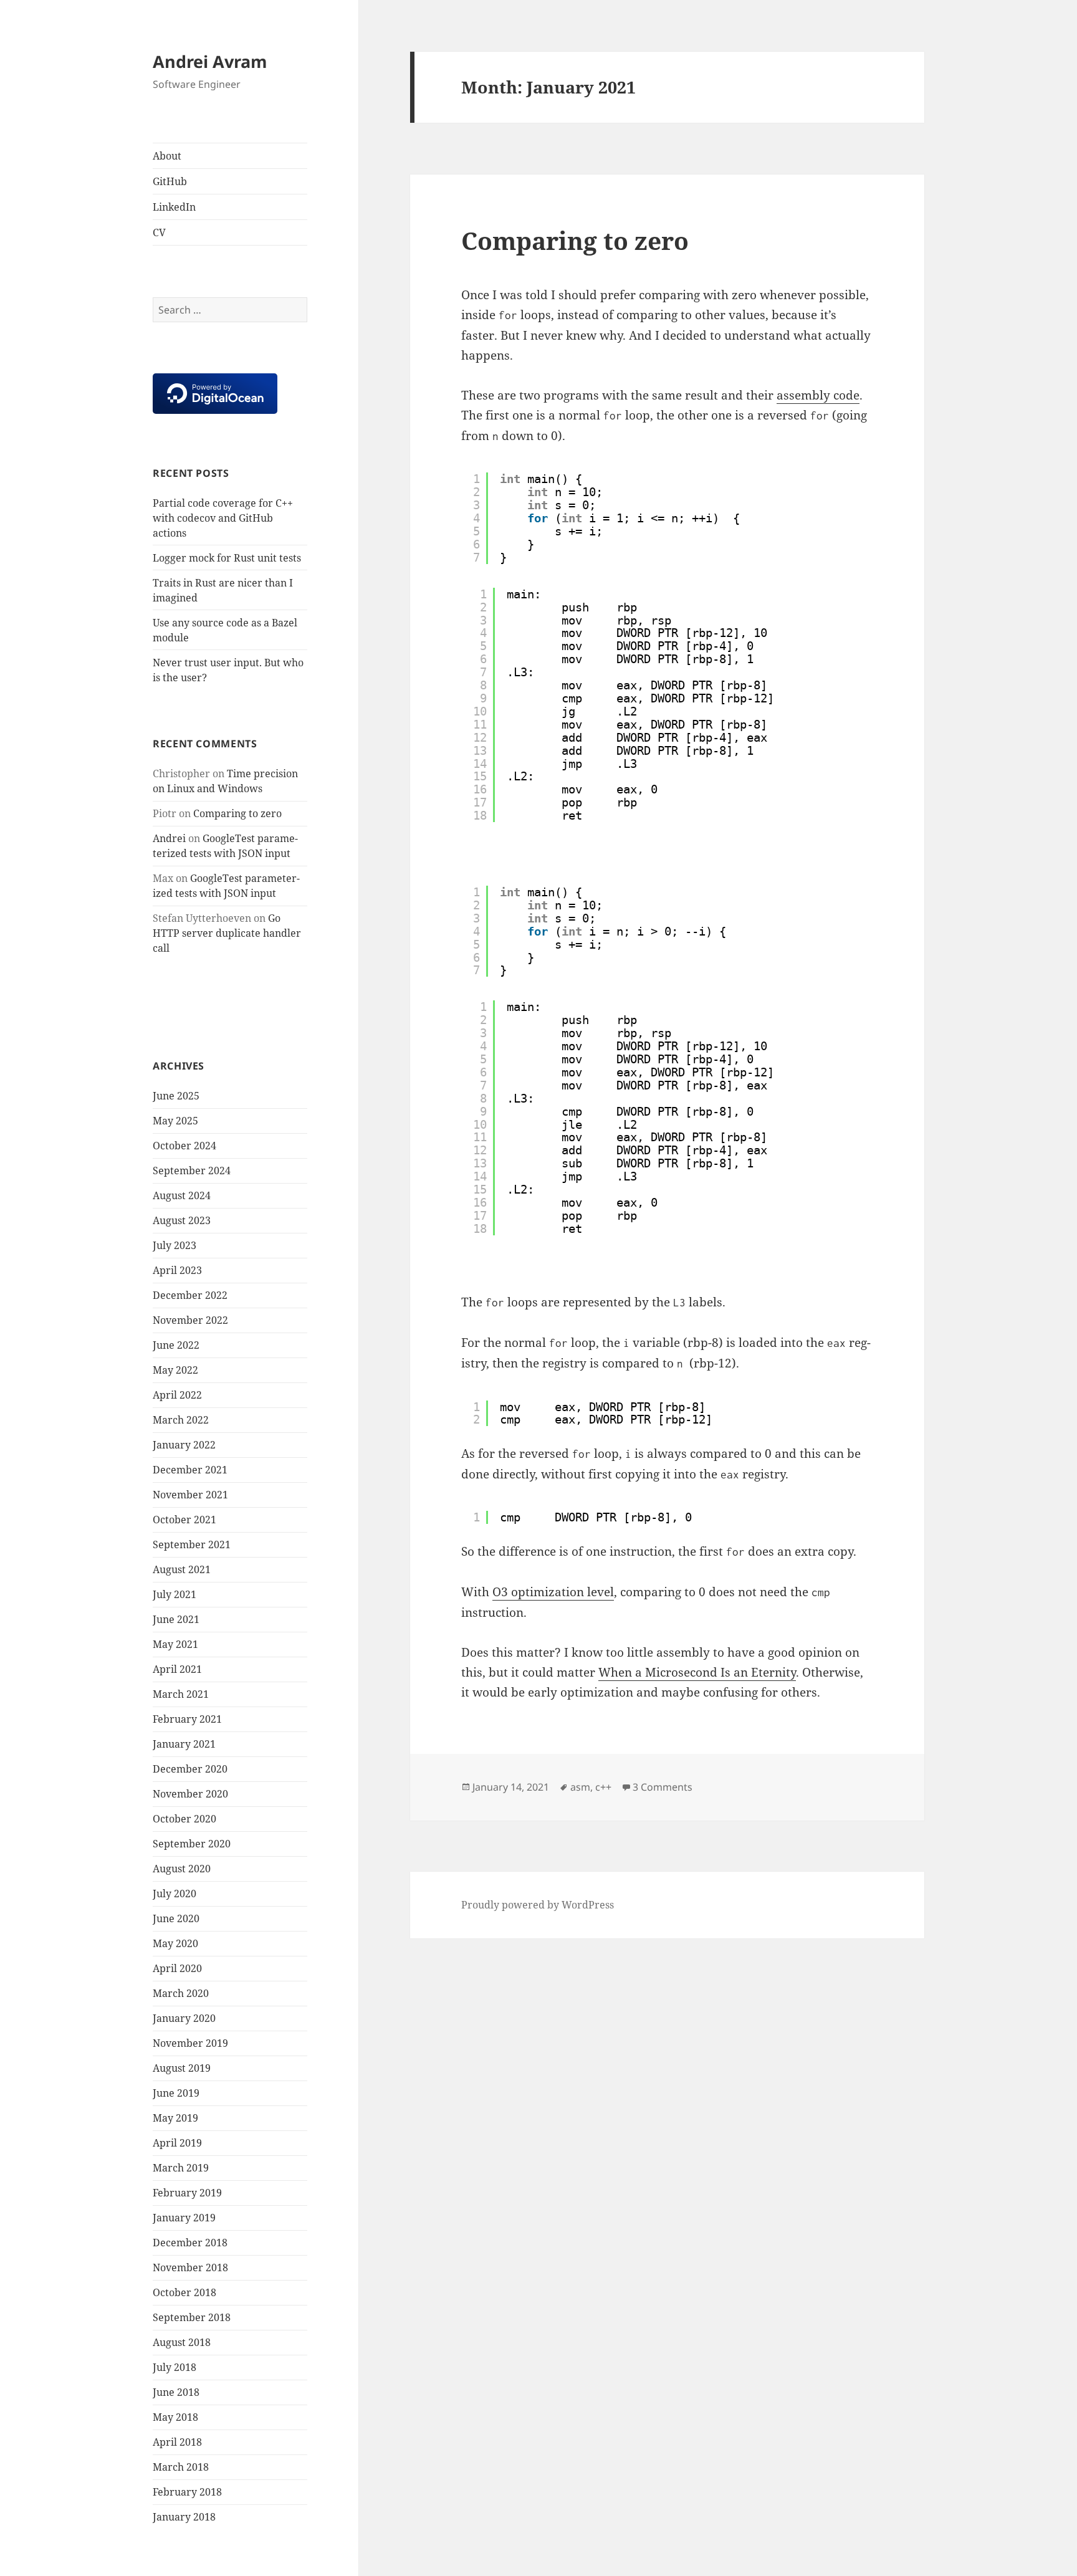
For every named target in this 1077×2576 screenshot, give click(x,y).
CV (159, 232)
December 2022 (190, 1295)
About (167, 156)
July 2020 (175, 1894)
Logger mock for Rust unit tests (227, 558)
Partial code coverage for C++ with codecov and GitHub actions (223, 518)
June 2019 (176, 2093)
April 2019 (177, 2143)
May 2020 (175, 1943)
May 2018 (175, 2417)
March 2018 (181, 2467)
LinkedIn (174, 207)
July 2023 (175, 1245)
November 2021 (190, 1495)
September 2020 (192, 1844)
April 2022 (177, 1395)
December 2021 (190, 1470)
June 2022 (176, 1345)
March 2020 (181, 1993)
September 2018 (192, 2317)
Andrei (169, 838)
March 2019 (181, 2168)
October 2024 (184, 1146)
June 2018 (176, 2392)
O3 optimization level (553, 1592)
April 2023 (177, 1270)
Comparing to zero (237, 813)
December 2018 (190, 2243)
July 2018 (175, 2367)
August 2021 (182, 1569)
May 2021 (175, 1644)
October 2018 (184, 2292)
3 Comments (663, 1787)
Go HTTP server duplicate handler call (227, 933)
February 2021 (187, 1719)
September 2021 (192, 1544)
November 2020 (190, 1794)
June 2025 (176, 1096)
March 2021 (181, 1694)
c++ (603, 1787)
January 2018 (184, 2517)
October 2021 (184, 1520)
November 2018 (190, 2267)
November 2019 (190, 2043)
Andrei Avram (210, 61)
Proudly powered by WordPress (538, 1905)
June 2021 (176, 1619)
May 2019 (175, 2118)
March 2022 (181, 1420)
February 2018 (187, 2492)
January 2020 (184, 2018)
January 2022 (184, 1445)
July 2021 (175, 1594)
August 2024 (182, 1195)
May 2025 (175, 1121)
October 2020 (184, 1819)
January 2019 (184, 2218)
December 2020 (190, 1769)
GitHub (170, 181)
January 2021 (184, 1744)
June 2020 (176, 1918)
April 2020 (177, 1968)
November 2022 (190, 1320)
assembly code (818, 395)
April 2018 (177, 2442)
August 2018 (182, 2342)
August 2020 (182, 1869)
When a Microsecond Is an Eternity (697, 1672)
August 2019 (182, 2068)
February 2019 (187, 2193)
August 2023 (182, 1220)
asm (580, 1787)
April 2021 (177, 1669)
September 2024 (192, 1171)
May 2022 (175, 1370)
